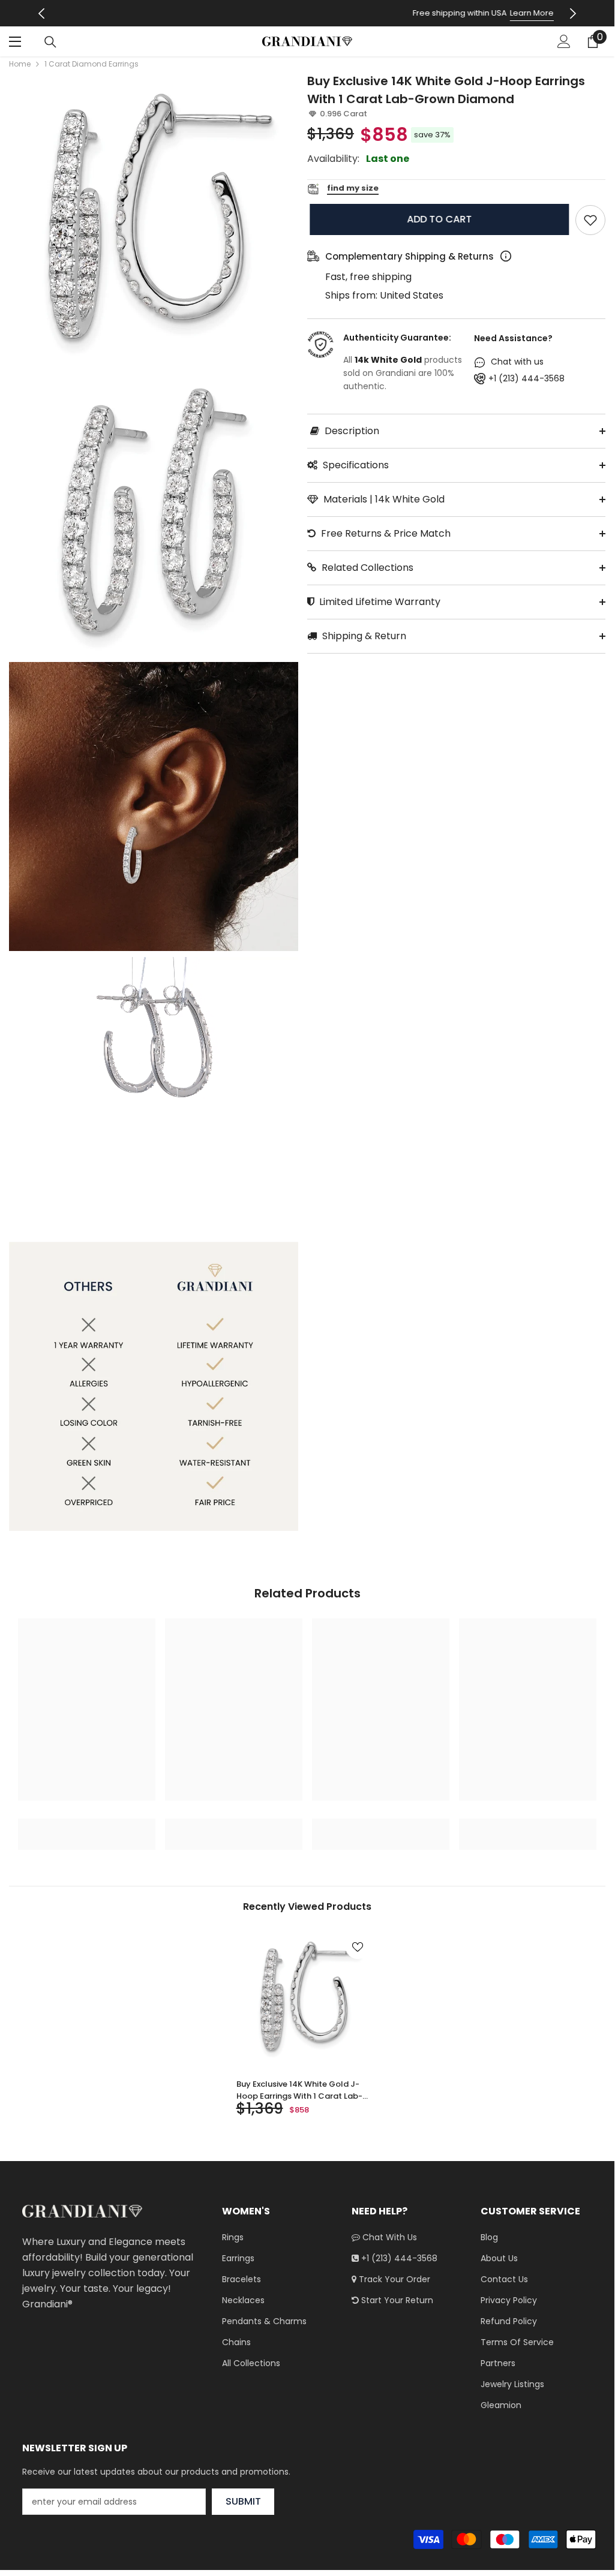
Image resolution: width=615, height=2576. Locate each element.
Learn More (356, 13)
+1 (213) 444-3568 (526, 378)
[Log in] (564, 41)
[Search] (50, 42)
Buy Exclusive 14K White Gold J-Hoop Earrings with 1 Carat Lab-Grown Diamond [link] (299, 2090)
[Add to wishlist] (590, 220)
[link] (87, 1825)
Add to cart (437, 219)
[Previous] (41, 13)
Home (20, 64)
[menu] (16, 41)
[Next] (573, 13)
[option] (307, 13)
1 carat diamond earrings (91, 64)
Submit (243, 2501)
